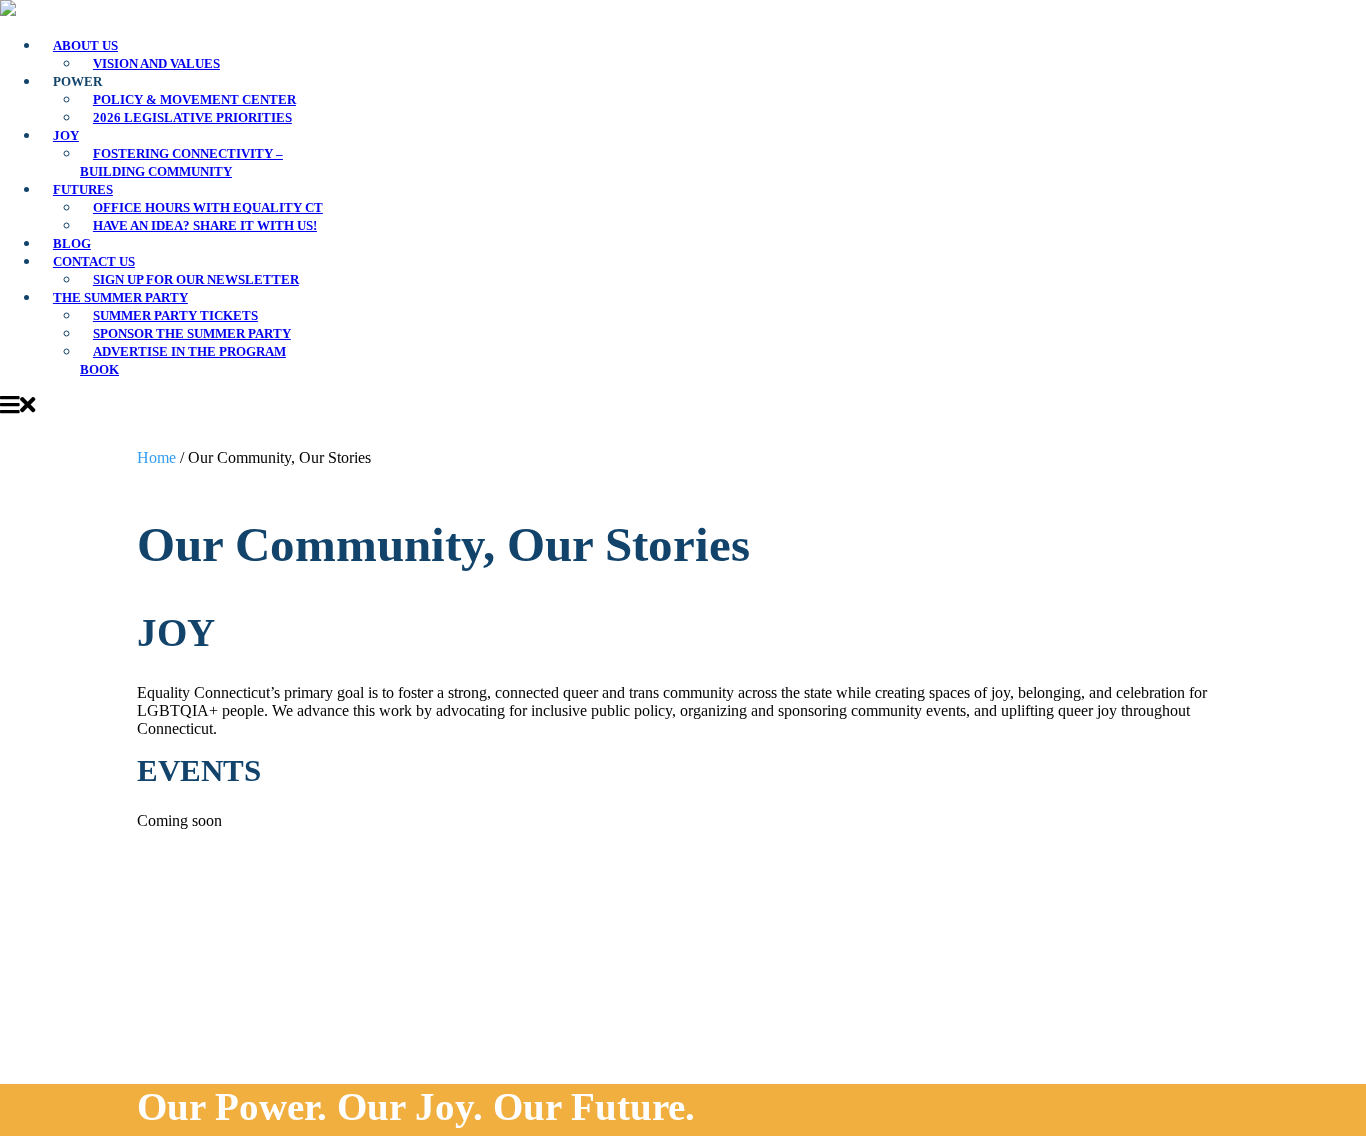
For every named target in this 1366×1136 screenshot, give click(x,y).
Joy (66, 136)
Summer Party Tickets (175, 316)
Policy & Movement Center (194, 100)
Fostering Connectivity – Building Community (181, 163)
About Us (85, 46)
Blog (72, 244)
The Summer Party (120, 298)
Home (156, 457)
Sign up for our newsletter (196, 280)
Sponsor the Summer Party (192, 334)
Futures (83, 190)
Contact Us (94, 262)
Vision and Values (156, 64)
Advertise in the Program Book (183, 361)
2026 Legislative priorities (192, 118)
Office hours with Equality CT (208, 208)
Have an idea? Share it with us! (205, 226)
